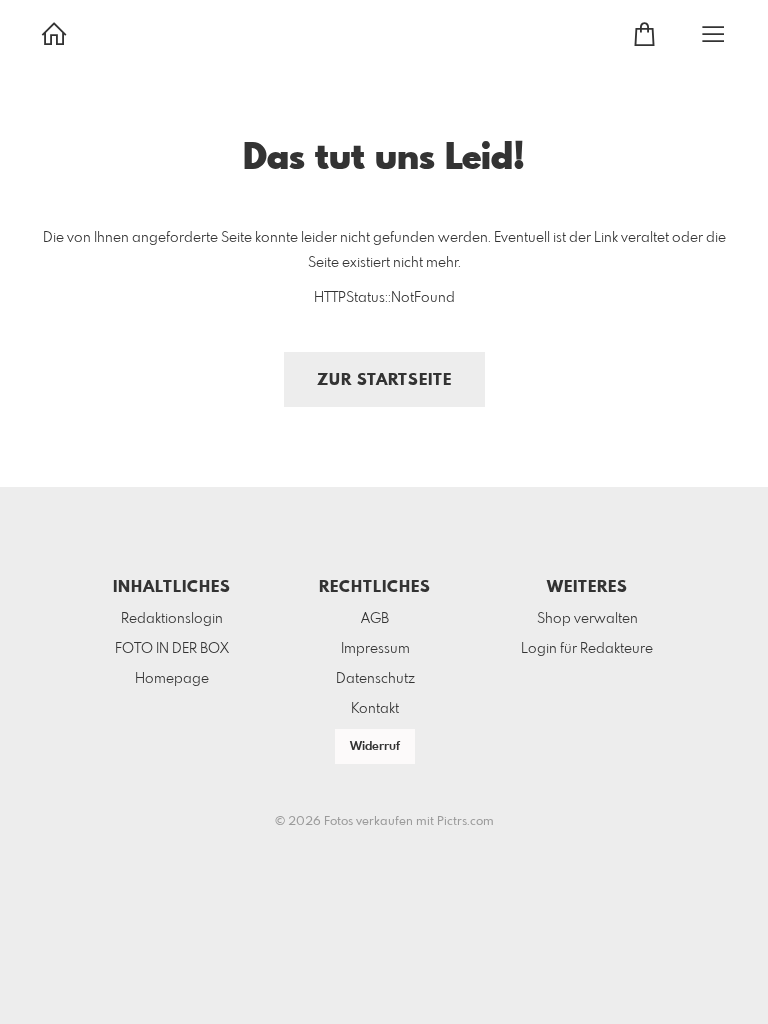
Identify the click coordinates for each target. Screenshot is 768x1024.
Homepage (172, 679)
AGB (375, 619)
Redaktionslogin (172, 619)
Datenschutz (375, 679)
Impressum (375, 649)
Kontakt (375, 709)
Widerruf (375, 747)
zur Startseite (384, 380)
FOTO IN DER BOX (172, 649)
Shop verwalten (587, 619)
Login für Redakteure (587, 649)
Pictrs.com (465, 822)
